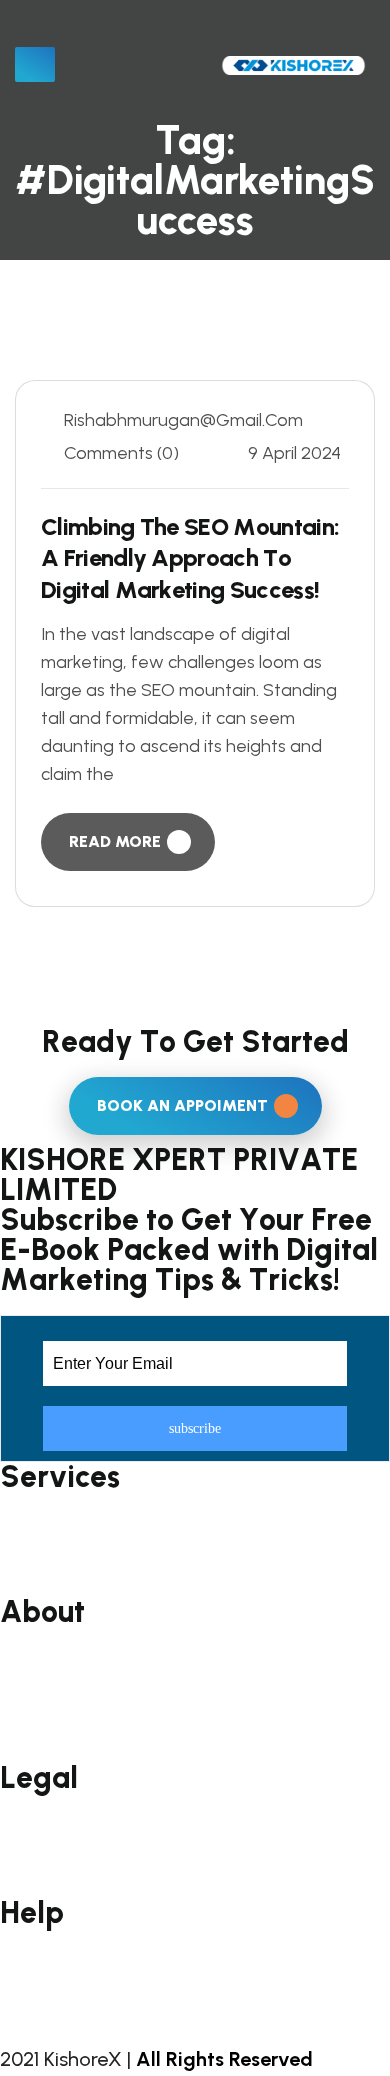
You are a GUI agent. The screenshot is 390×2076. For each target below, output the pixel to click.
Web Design (47, 1554)
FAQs (20, 1958)
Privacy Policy (51, 1855)
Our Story (39, 1688)
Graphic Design (61, 1585)
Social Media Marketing (94, 1522)
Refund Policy (53, 1886)
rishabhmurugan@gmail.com (183, 420)
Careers (32, 1752)
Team (24, 1720)
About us (37, 1657)
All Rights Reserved (224, 2059)
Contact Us (45, 1990)
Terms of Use (55, 1823)
